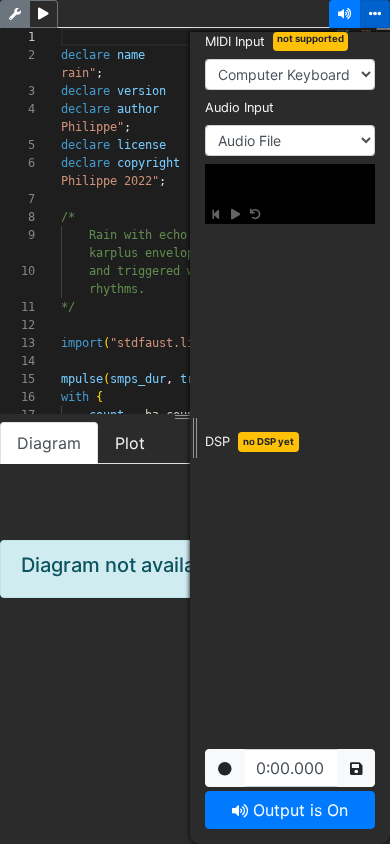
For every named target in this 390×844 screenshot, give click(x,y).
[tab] (130, 443)
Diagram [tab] (49, 443)
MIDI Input (235, 41)
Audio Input (239, 107)
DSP (217, 441)
